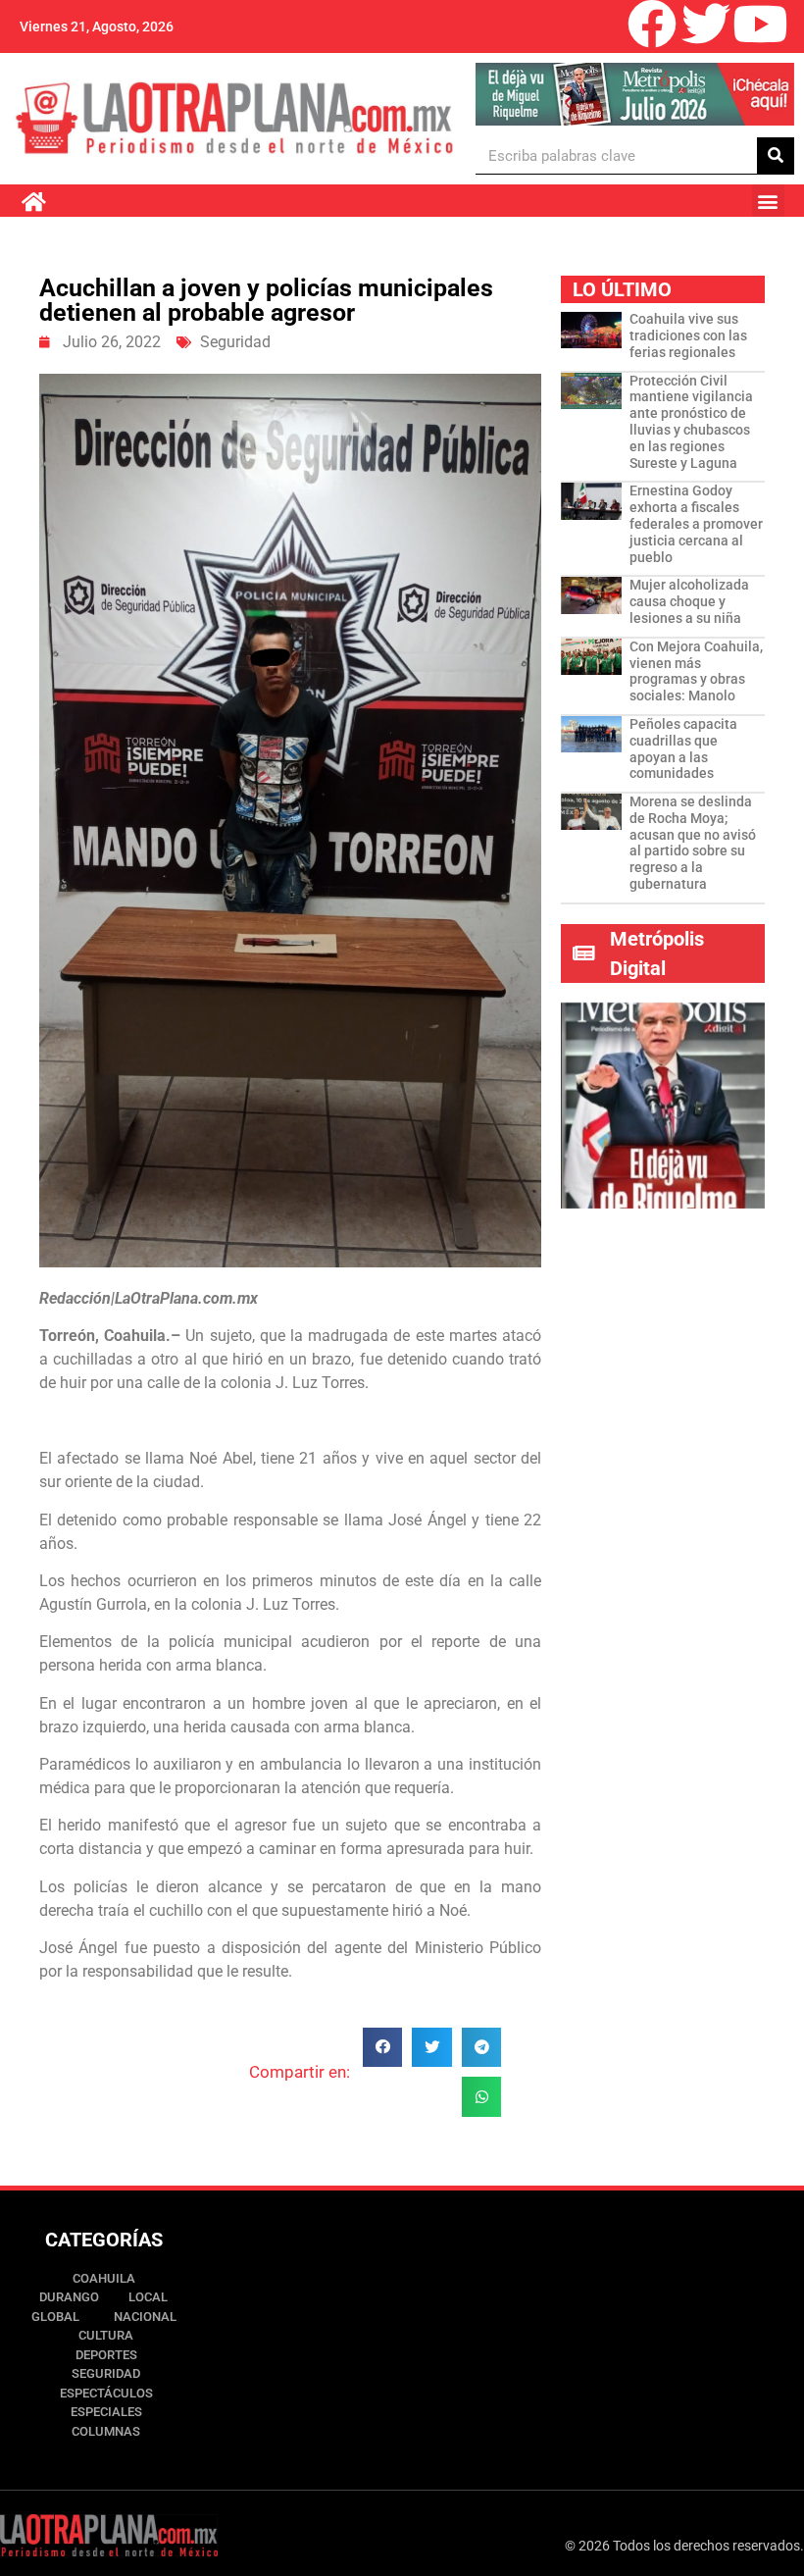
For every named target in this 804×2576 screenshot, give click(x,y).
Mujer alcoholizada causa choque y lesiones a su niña (689, 601)
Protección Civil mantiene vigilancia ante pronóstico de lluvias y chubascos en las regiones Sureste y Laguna (691, 422)
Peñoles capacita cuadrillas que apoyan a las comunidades (683, 748)
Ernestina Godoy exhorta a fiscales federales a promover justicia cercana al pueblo (696, 523)
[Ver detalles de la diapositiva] (634, 94)
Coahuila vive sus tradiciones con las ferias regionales (688, 335)
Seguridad (235, 342)
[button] (768, 201)
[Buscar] (776, 155)
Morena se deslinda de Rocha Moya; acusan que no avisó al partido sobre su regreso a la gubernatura (693, 843)
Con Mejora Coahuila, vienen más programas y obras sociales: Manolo (696, 671)
